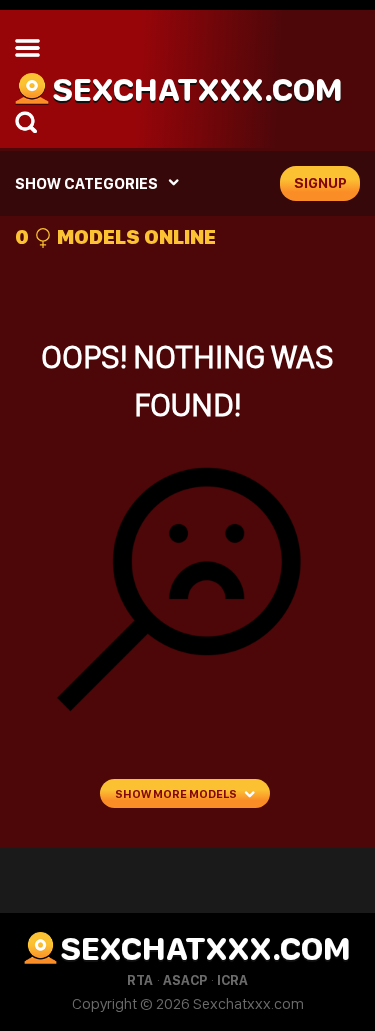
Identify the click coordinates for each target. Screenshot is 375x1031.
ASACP (185, 980)
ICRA (232, 980)
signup (320, 183)
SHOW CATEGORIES (86, 183)
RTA (140, 980)
